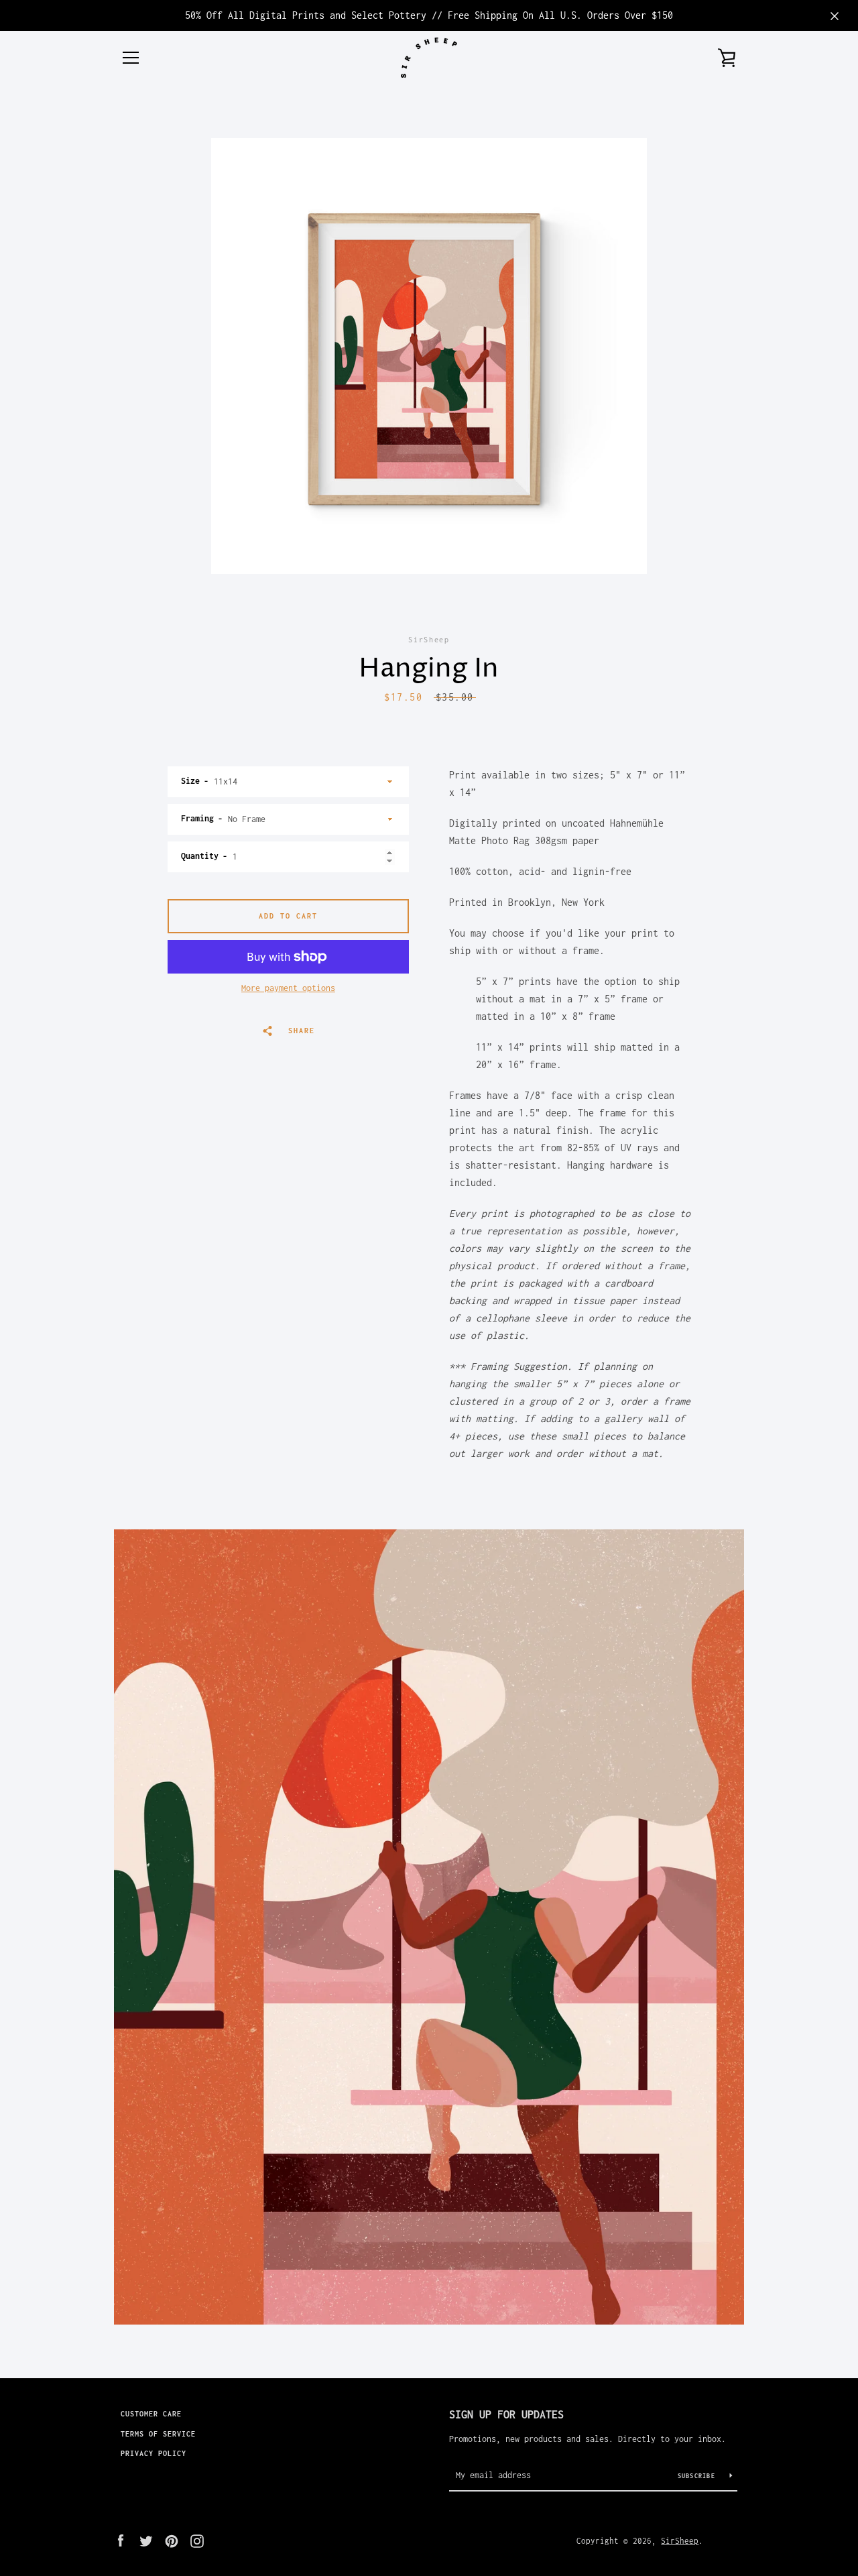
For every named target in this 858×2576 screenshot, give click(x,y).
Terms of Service (158, 2434)
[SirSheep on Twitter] (146, 2540)
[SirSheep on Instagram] (197, 2540)
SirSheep (680, 2541)
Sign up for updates (506, 2414)
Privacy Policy (154, 2453)
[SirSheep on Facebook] (121, 2540)
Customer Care (151, 2414)
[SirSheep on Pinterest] (172, 2540)
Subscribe (699, 2476)
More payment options (288, 988)
